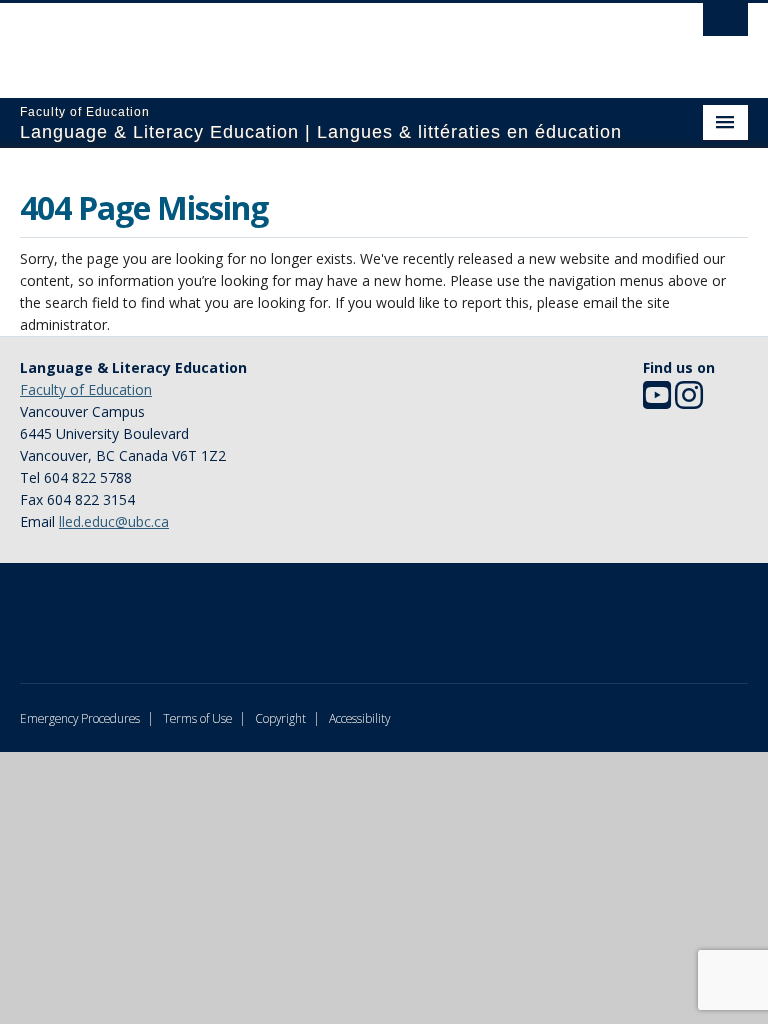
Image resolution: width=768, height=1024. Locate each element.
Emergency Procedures (80, 718)
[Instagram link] (689, 401)
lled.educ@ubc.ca (114, 521)
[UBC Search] (725, 25)
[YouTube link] (657, 401)
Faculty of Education (86, 389)
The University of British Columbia (329, 41)
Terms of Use (197, 718)
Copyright (280, 718)
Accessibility (359, 718)
